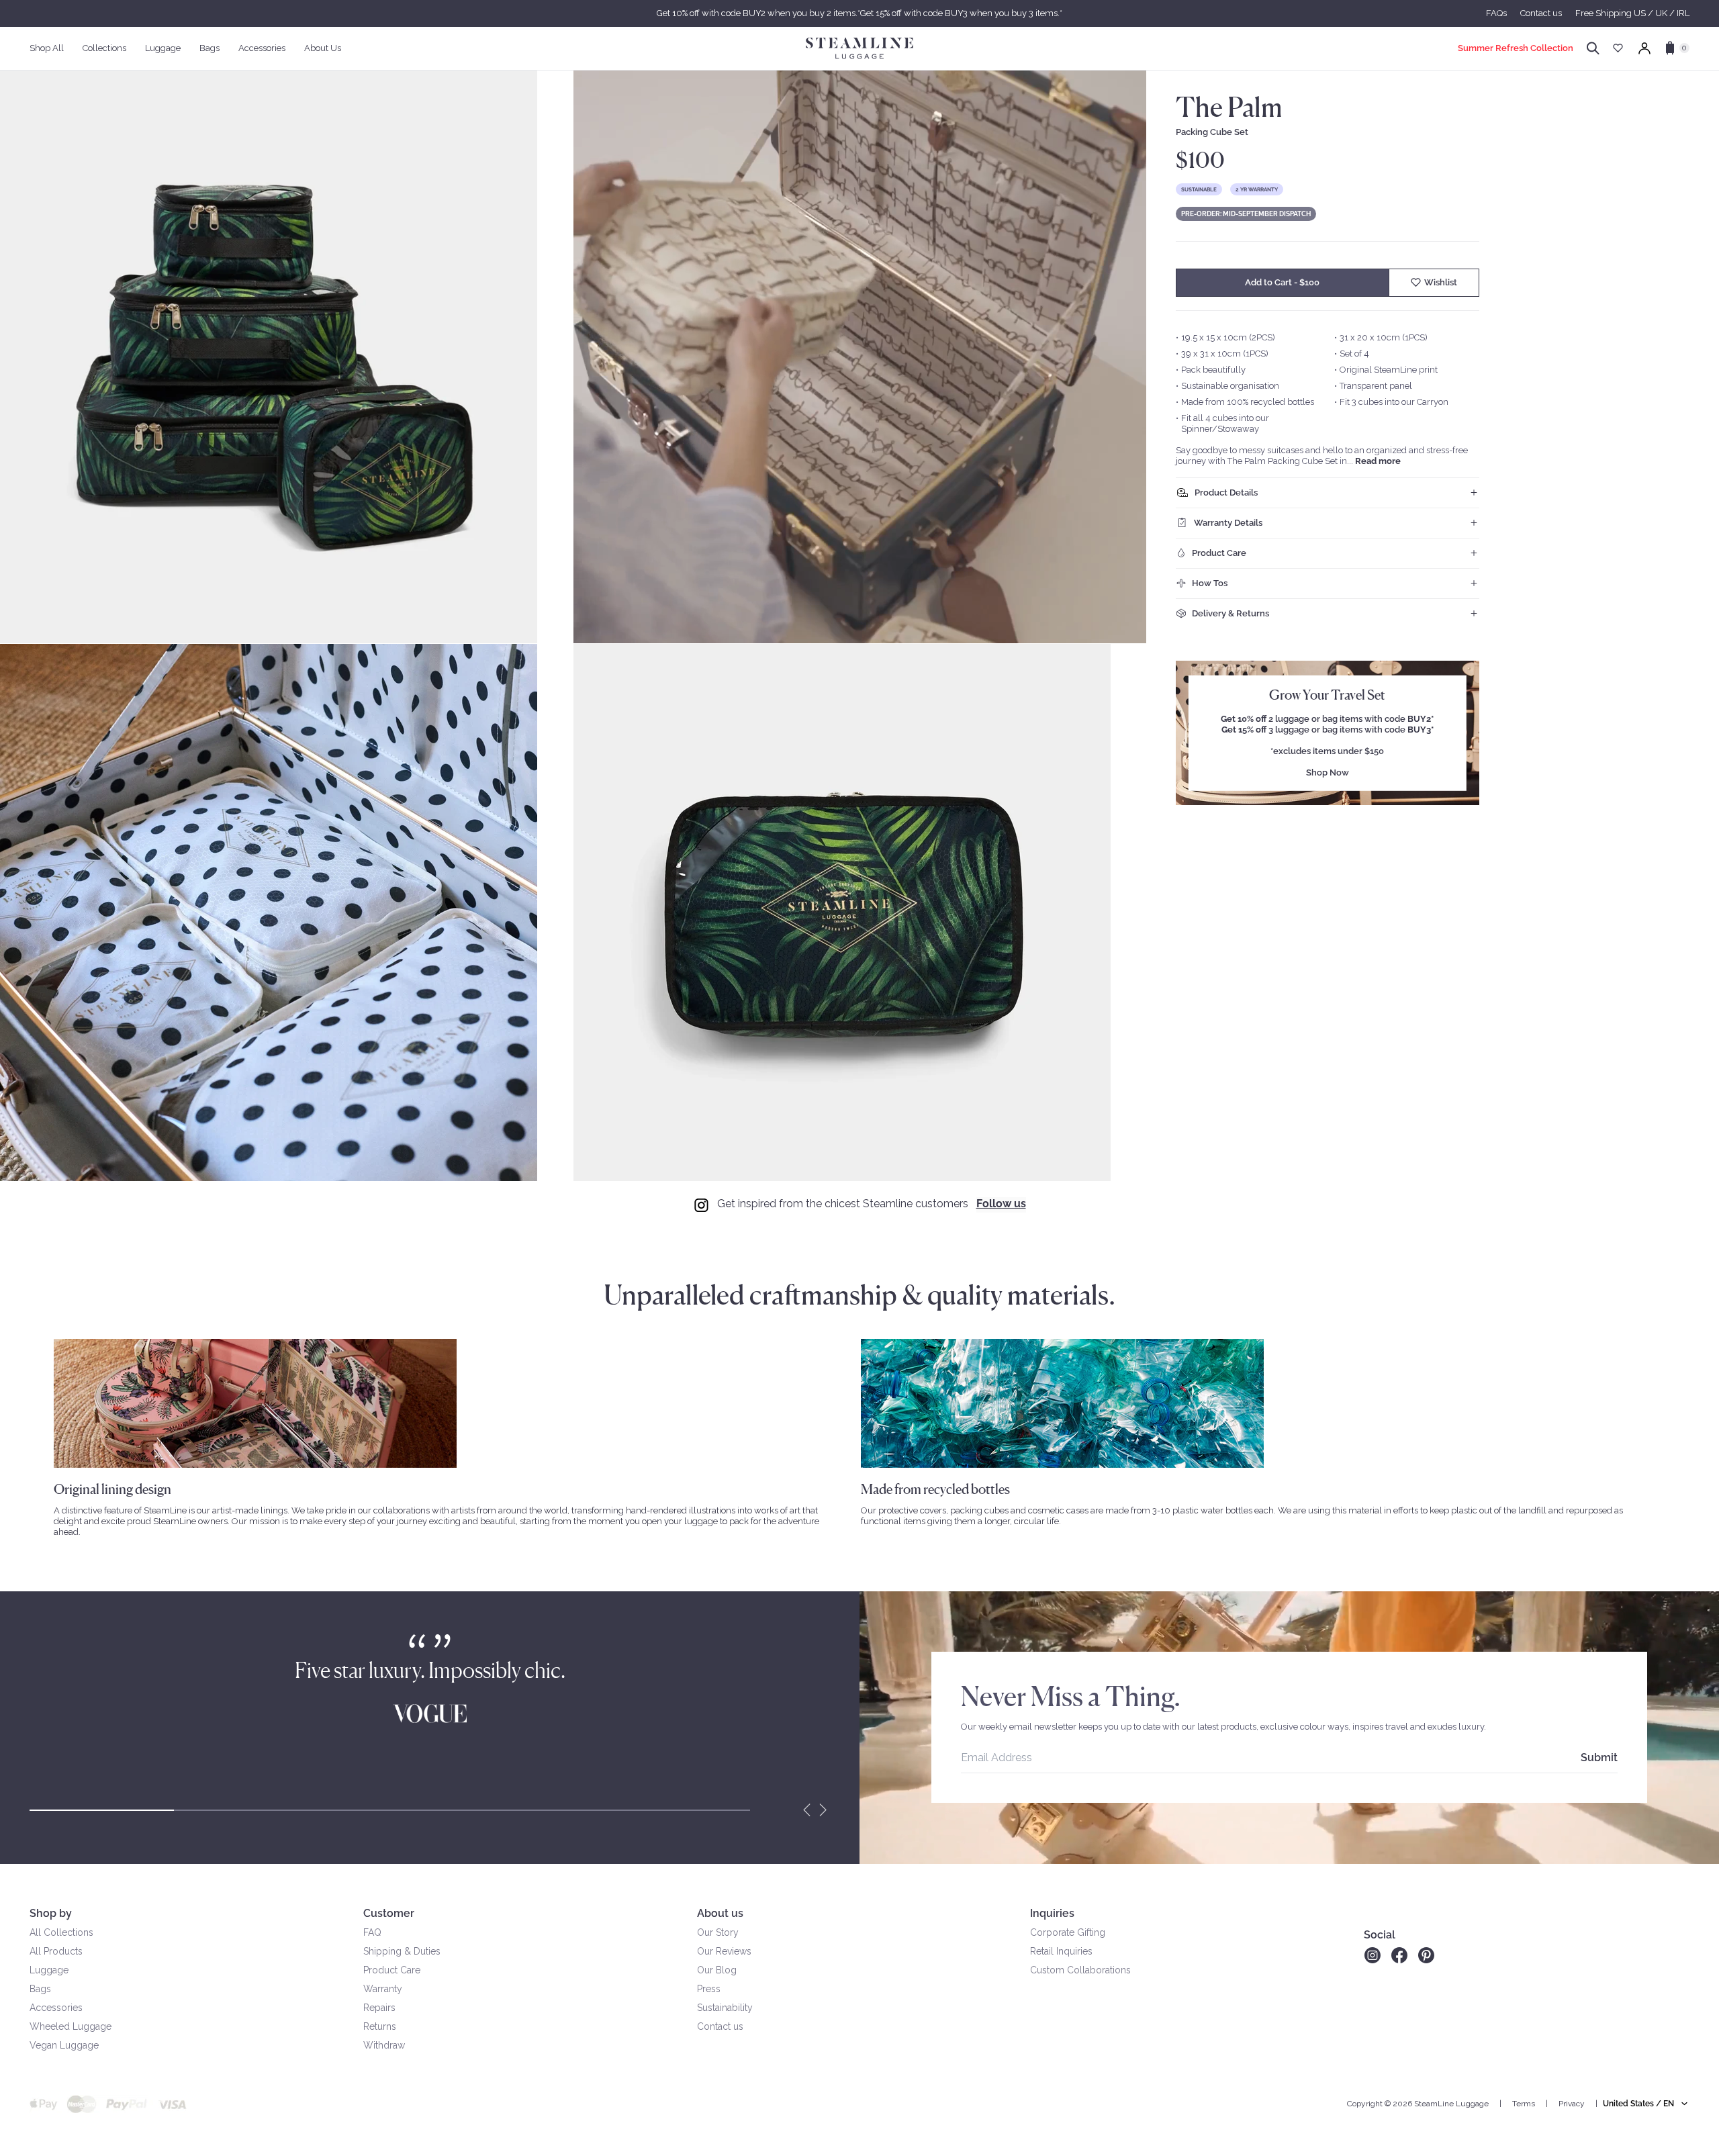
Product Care (392, 1970)
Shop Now (1328, 772)
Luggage (49, 1970)
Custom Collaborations (1080, 1970)
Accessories (56, 2008)
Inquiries (1052, 1913)
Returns (380, 2026)
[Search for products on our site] (1593, 48)
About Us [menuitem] (323, 48)
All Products (56, 1951)
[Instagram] (1372, 1955)
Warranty (383, 1989)
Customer (389, 1913)
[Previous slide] (807, 1810)
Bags (40, 1989)
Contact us (1541, 13)
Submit (1599, 1757)
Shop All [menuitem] (47, 48)
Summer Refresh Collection (1516, 48)
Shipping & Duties (402, 1951)
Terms (1524, 2104)
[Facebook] (1399, 1955)
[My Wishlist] (1618, 48)
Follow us (1001, 1204)
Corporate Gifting (1068, 1932)
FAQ (372, 1932)
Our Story (718, 1932)
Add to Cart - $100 (1282, 282)
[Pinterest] (1426, 1955)
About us (720, 1913)
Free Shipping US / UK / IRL (1632, 13)
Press (709, 1989)
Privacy (1572, 2104)
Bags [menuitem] (210, 48)
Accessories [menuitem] (262, 48)
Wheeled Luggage (71, 2026)
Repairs (379, 2008)
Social (1380, 1935)
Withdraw (384, 2045)
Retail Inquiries (1061, 1951)
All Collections (61, 1932)
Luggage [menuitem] (163, 48)
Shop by (51, 1913)
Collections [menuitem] (104, 48)
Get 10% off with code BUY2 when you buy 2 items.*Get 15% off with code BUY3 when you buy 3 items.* (859, 13)
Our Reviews (724, 1951)
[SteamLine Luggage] (859, 48)
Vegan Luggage (64, 2045)
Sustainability (725, 2008)
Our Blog (717, 1970)
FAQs (1496, 13)
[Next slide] (823, 1810)
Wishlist (1441, 282)
